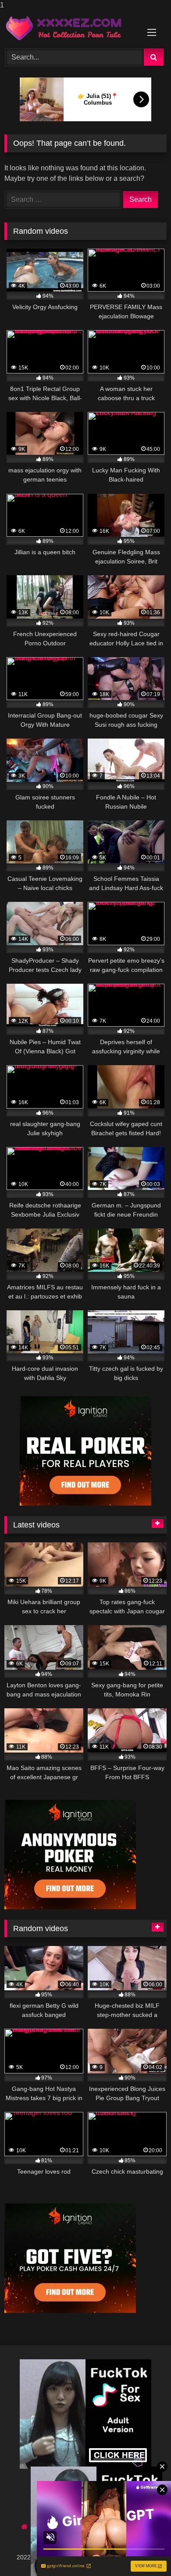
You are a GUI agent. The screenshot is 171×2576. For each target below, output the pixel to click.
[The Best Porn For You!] (70, 28)
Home (40, 2527)
